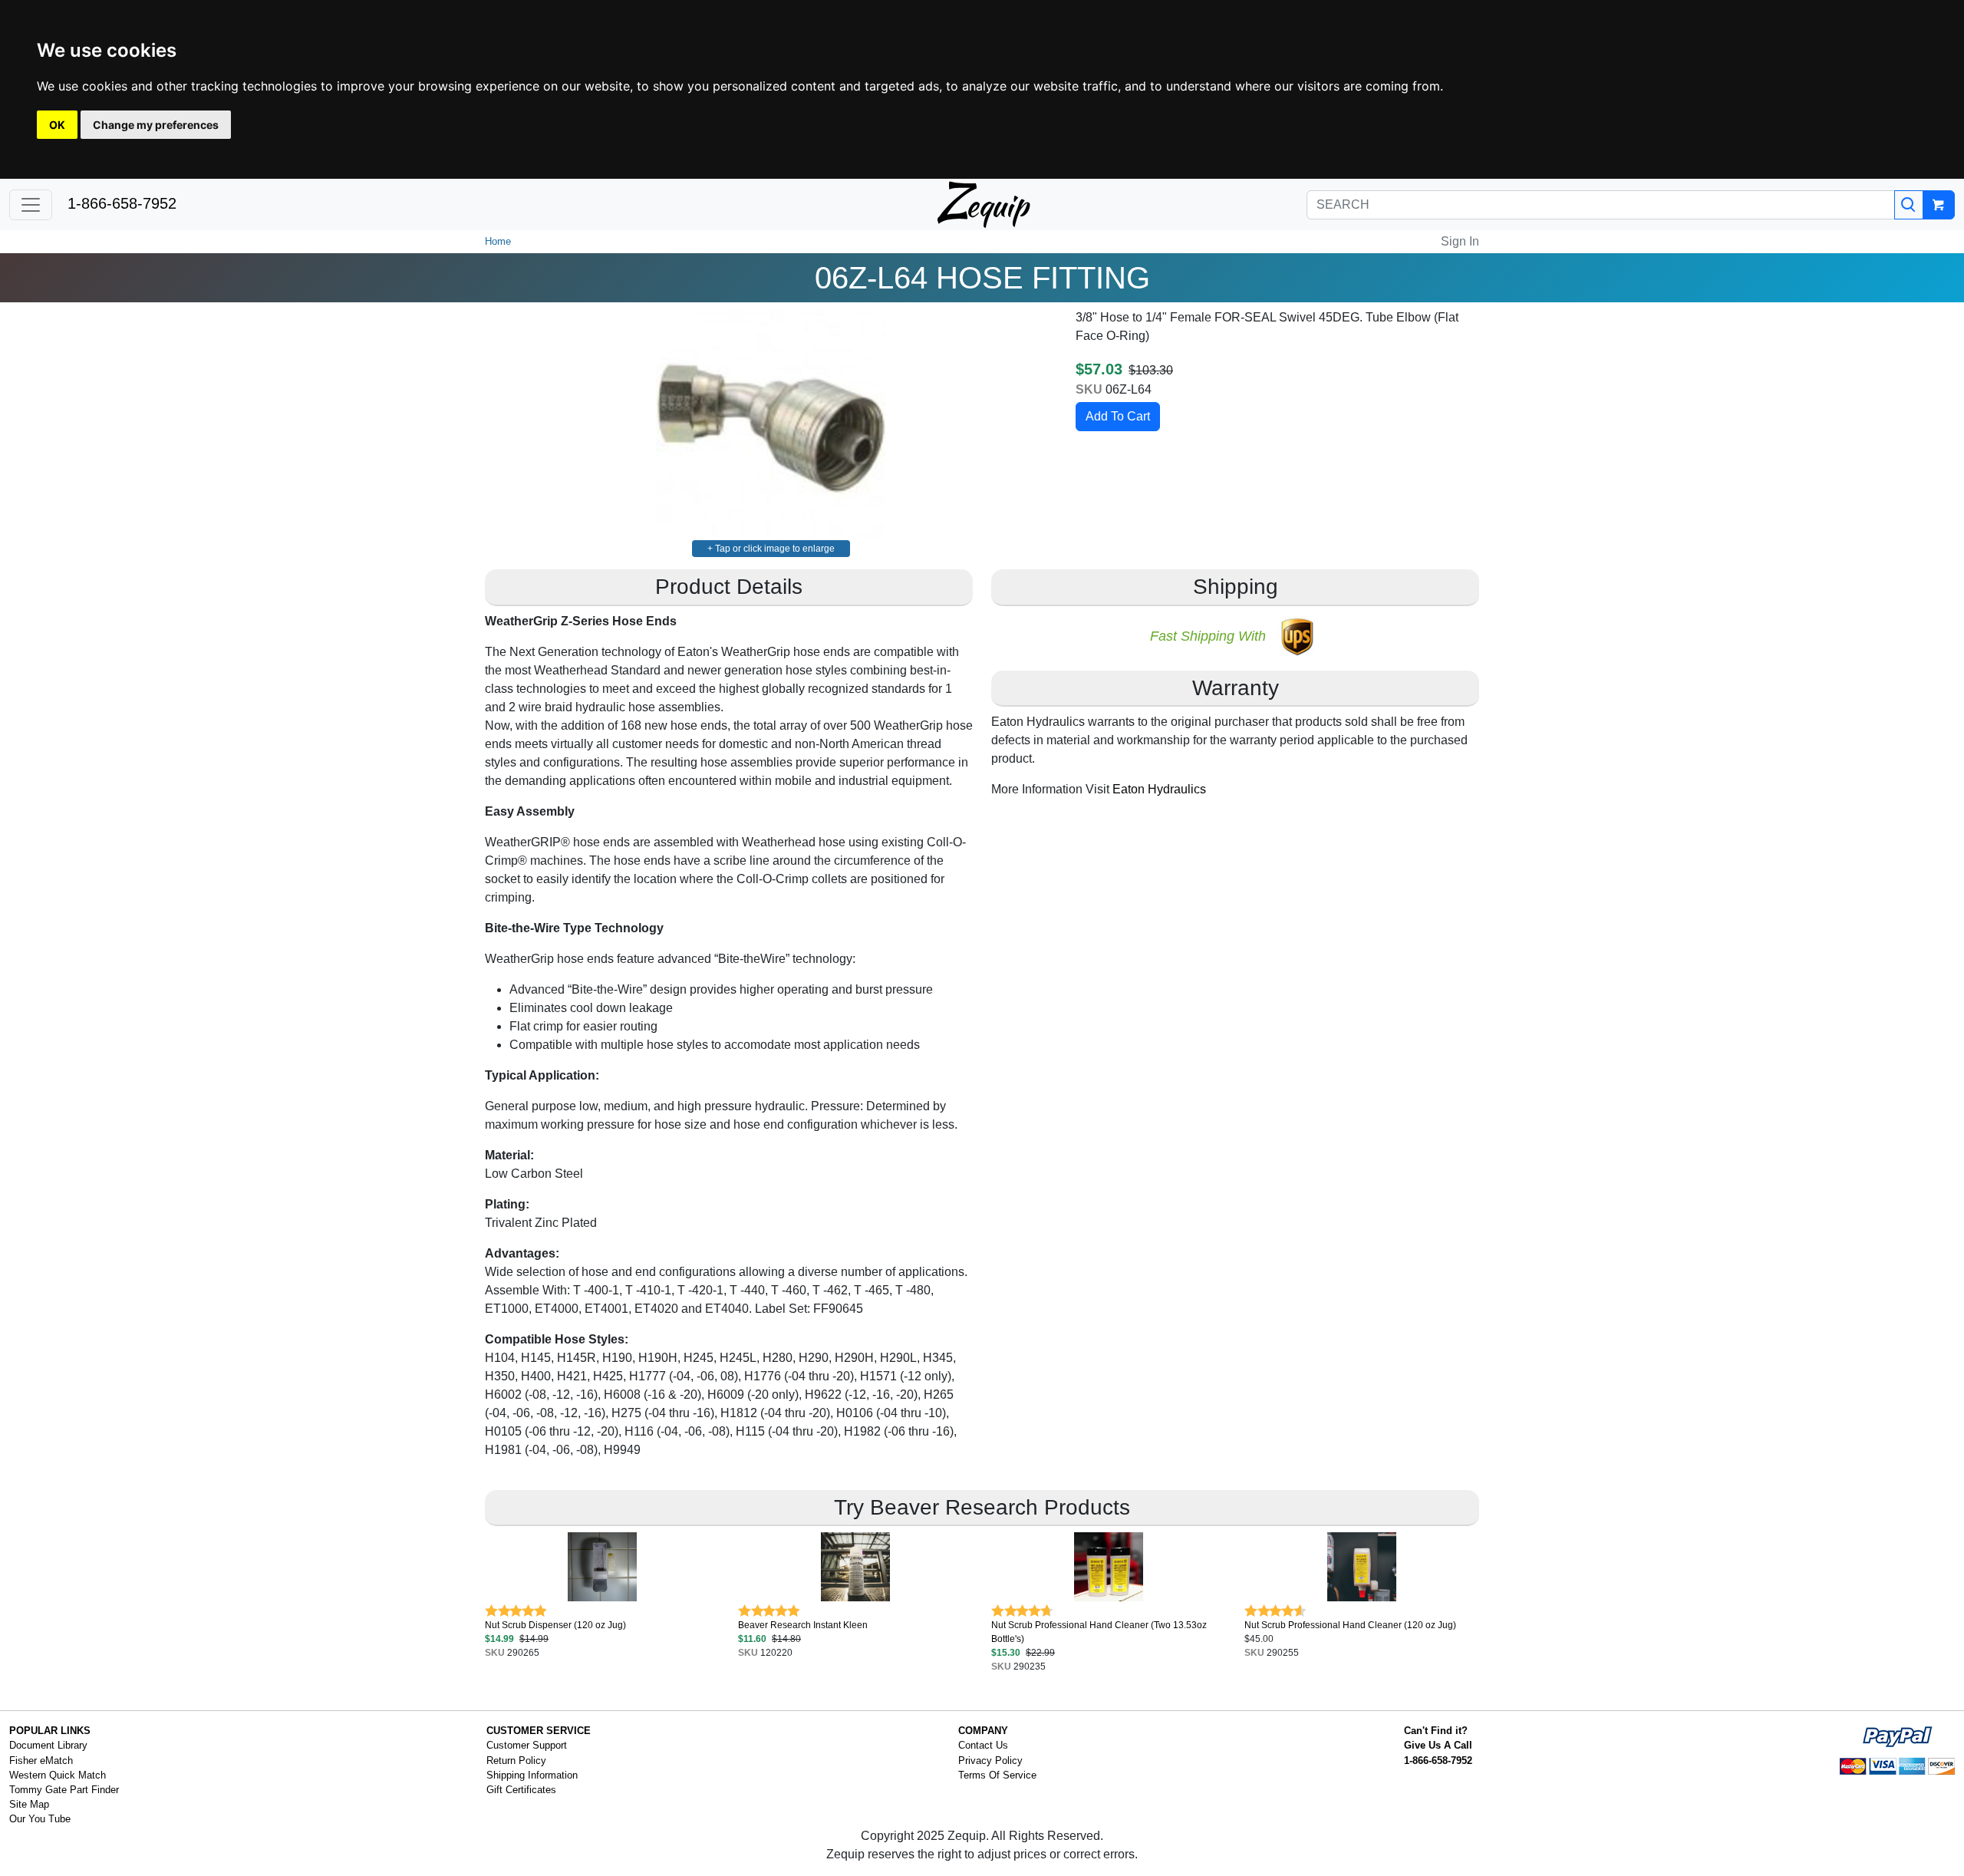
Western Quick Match (58, 1775)
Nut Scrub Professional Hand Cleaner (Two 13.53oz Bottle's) (1099, 1632)
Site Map (29, 1804)
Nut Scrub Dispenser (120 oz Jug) (555, 1625)
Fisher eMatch (41, 1761)
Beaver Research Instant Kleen (803, 1625)
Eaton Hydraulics (1159, 789)
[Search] (1909, 205)
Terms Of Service (997, 1775)
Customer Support (527, 1745)
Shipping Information (532, 1775)
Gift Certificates (521, 1790)
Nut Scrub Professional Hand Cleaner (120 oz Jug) (1350, 1625)
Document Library (48, 1745)
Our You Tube (40, 1819)
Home (498, 241)
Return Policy (516, 1761)
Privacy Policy (990, 1761)
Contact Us (983, 1745)
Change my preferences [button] (156, 125)
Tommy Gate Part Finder (64, 1790)
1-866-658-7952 (122, 203)
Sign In (1460, 241)
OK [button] (57, 125)
